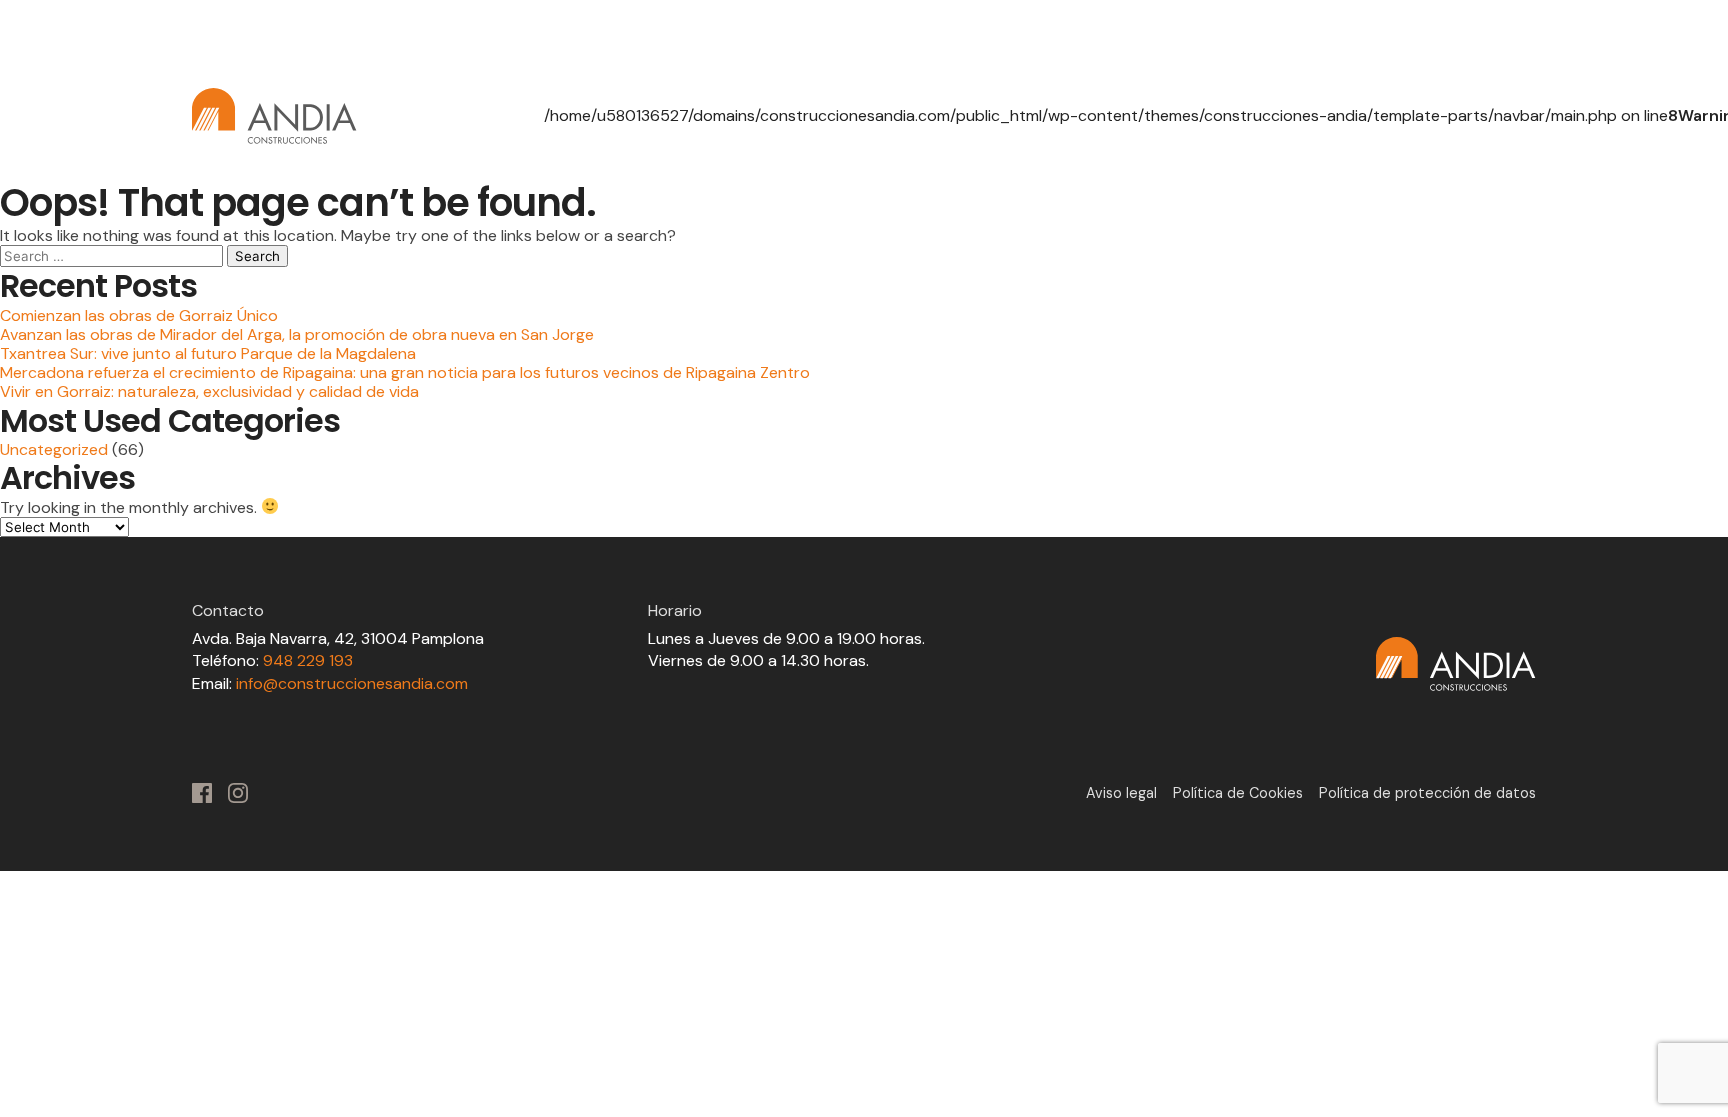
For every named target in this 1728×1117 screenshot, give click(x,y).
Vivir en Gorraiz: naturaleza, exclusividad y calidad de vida (209, 391)
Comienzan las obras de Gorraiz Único (139, 315)
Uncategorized (54, 449)
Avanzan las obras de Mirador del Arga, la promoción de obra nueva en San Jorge (297, 334)
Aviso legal (1121, 793)
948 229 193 (308, 660)
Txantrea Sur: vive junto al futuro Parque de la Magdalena (208, 353)
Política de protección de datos (1427, 793)
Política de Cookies (1238, 793)
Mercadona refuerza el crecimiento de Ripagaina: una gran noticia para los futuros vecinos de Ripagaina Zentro (405, 372)
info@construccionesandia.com (352, 683)
